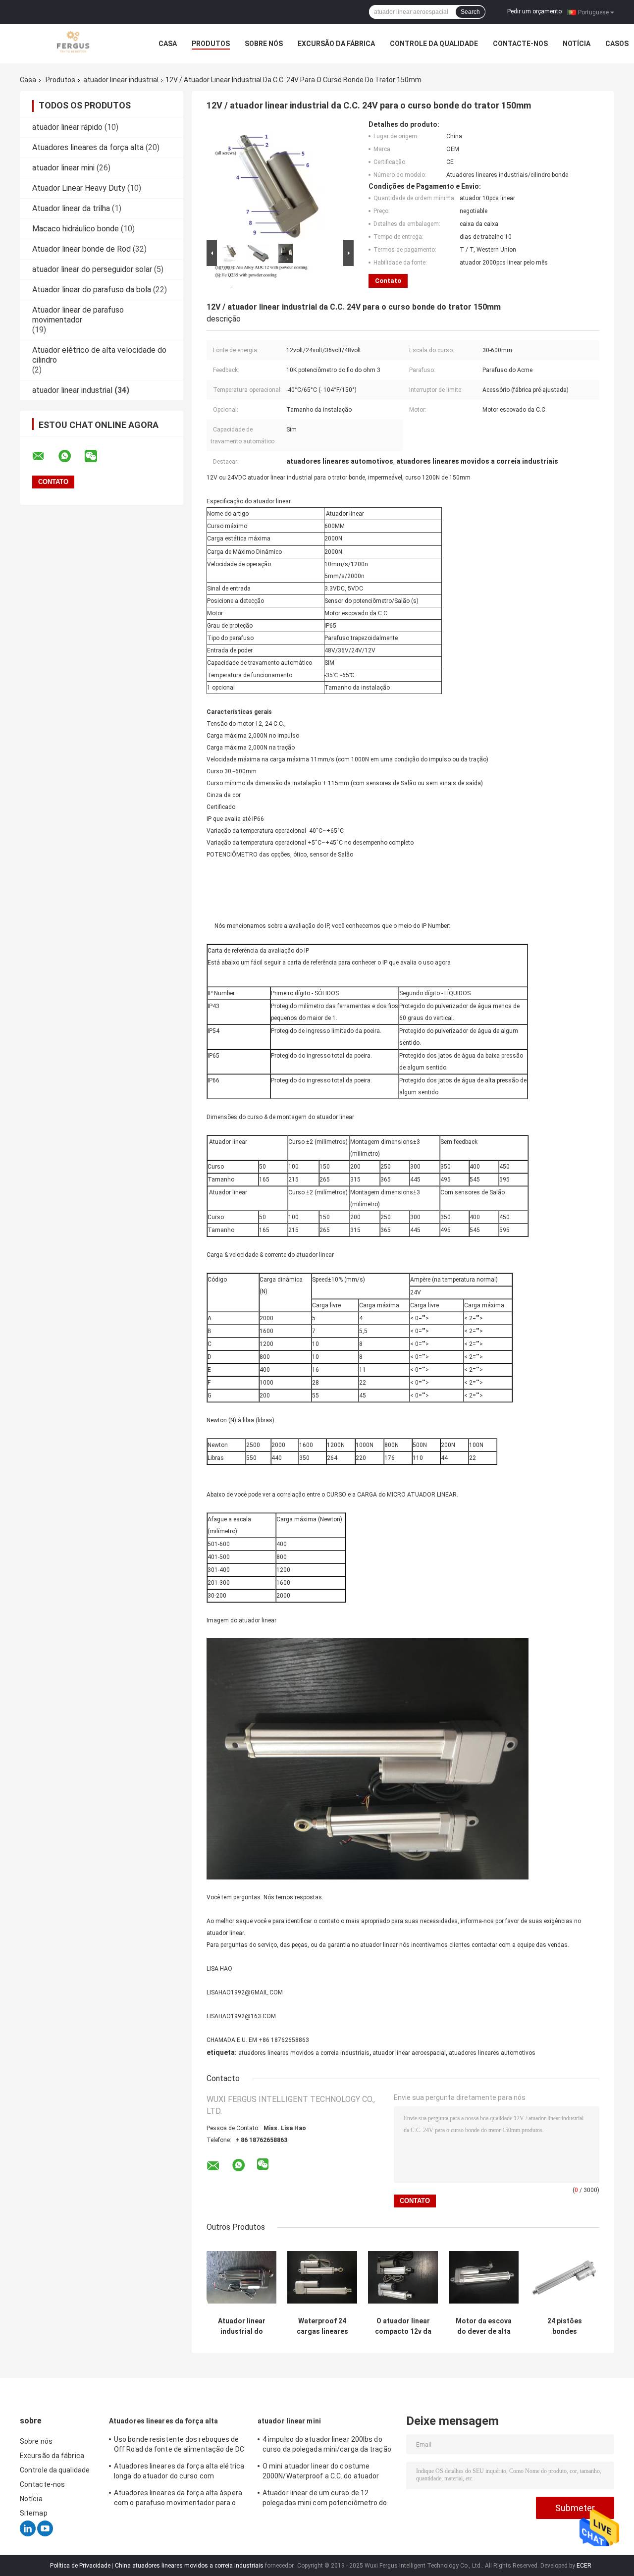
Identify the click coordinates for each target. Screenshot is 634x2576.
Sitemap (34, 2513)
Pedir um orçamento (534, 11)
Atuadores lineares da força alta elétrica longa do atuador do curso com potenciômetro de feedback (179, 2472)
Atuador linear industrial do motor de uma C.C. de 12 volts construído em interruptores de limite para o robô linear (242, 2326)
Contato (388, 281)
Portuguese (593, 12)
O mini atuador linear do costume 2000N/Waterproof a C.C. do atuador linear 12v (321, 2472)
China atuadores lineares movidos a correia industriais (189, 2566)
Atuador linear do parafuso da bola (92, 290)
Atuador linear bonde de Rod (81, 249)
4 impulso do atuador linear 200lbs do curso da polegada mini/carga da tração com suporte (327, 2446)
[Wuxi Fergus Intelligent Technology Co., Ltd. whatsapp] (71, 456)
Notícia (577, 44)
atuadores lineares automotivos (492, 2053)
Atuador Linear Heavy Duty (79, 188)
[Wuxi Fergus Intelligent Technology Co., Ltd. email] (45, 456)
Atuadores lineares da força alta (88, 147)
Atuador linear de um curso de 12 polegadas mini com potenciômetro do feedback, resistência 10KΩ (325, 2499)
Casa (168, 44)
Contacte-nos (520, 44)
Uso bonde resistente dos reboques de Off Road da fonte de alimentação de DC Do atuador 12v (179, 2446)
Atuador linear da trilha (71, 208)
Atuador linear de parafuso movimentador (78, 315)
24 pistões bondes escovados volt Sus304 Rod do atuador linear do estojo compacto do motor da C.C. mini (565, 2326)
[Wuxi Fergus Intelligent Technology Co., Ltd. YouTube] (45, 2534)
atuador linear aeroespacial (409, 2053)
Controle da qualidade (434, 44)
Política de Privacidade (80, 2566)
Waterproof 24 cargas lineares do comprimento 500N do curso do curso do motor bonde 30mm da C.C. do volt (322, 2326)
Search (470, 12)
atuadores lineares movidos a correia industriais (304, 2053)
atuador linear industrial (121, 80)
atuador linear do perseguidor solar (92, 269)
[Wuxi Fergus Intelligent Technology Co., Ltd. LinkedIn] (28, 2534)
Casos (617, 44)
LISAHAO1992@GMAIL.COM (245, 1992)
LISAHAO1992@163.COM (241, 2016)
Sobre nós (264, 44)
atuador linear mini (63, 168)
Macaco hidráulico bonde (76, 229)
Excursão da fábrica (336, 44)
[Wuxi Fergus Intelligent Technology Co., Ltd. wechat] (97, 456)
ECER (584, 2566)
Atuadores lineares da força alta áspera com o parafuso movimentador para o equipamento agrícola (178, 2499)
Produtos (211, 44)
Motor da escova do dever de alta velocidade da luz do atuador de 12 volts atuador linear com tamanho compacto (484, 2326)
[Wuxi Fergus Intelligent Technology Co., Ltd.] (74, 43)
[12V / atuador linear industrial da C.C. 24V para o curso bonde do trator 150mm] (276, 179)
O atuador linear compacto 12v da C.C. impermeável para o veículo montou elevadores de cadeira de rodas (403, 2326)
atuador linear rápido (67, 127)
